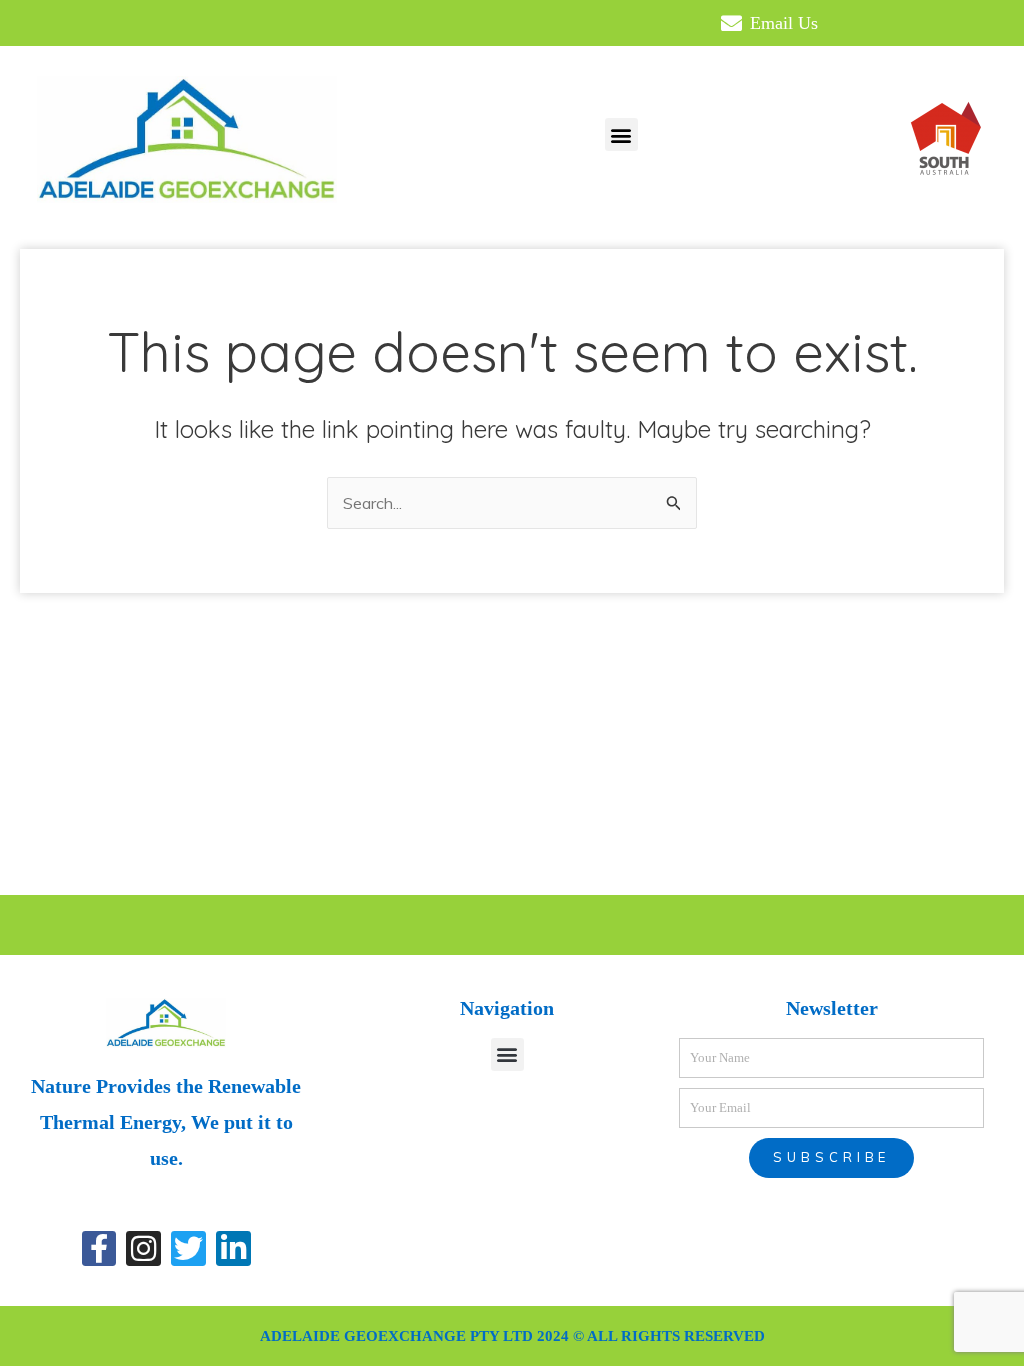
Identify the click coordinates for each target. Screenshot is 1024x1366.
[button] (621, 134)
